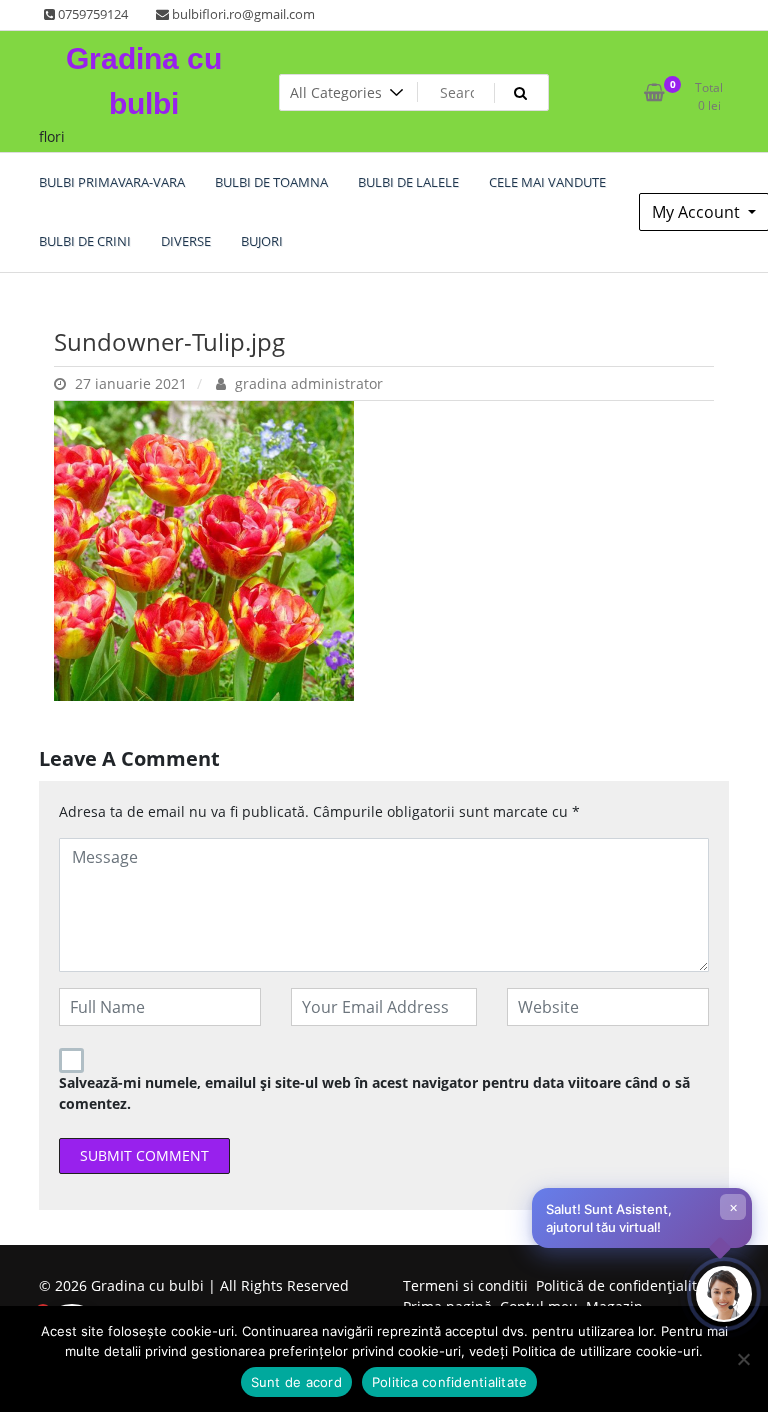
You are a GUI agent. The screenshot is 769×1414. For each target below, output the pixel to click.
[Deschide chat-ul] (724, 1294)
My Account (698, 212)
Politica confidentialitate (450, 1382)
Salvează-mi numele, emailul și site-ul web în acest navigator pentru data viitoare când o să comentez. (374, 1093)
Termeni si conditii (465, 1285)
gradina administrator (307, 383)
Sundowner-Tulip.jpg (169, 341)
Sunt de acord (296, 1382)
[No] (743, 1359)
